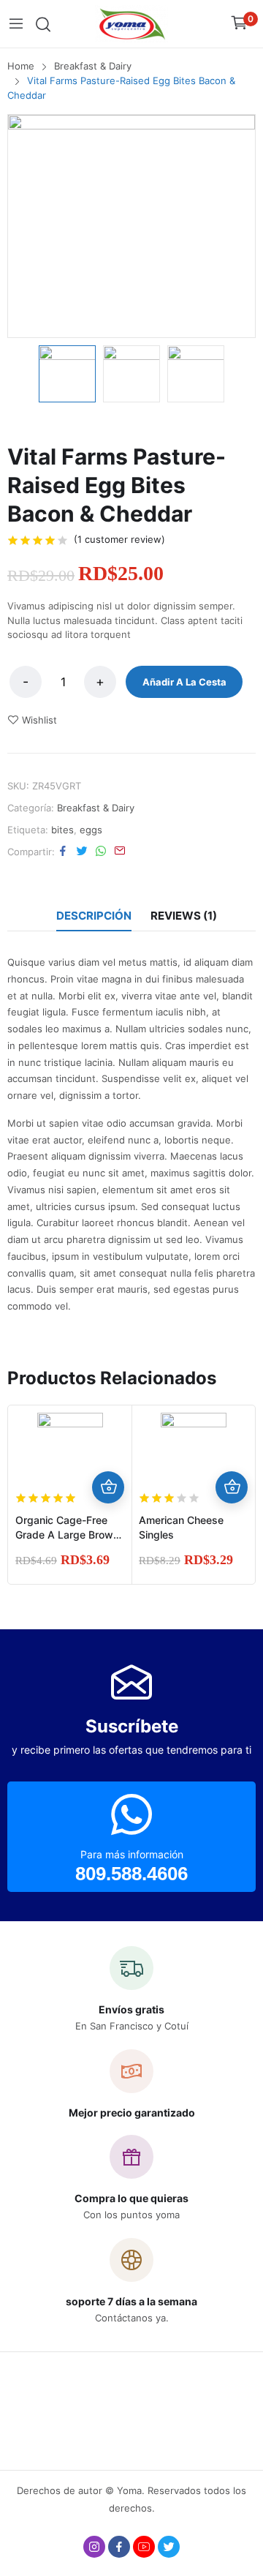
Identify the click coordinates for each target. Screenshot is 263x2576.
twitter (169, 2547)
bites (62, 830)
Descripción (94, 916)
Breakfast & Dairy (96, 808)
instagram (94, 2547)
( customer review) (119, 539)
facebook (119, 2547)
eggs (91, 830)
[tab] (94, 916)
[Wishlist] (108, 1455)
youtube (144, 2547)
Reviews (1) (184, 916)
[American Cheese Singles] (194, 1446)
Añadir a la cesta (184, 682)
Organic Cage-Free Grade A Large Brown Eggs (67, 1535)
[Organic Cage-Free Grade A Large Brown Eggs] (70, 1446)
